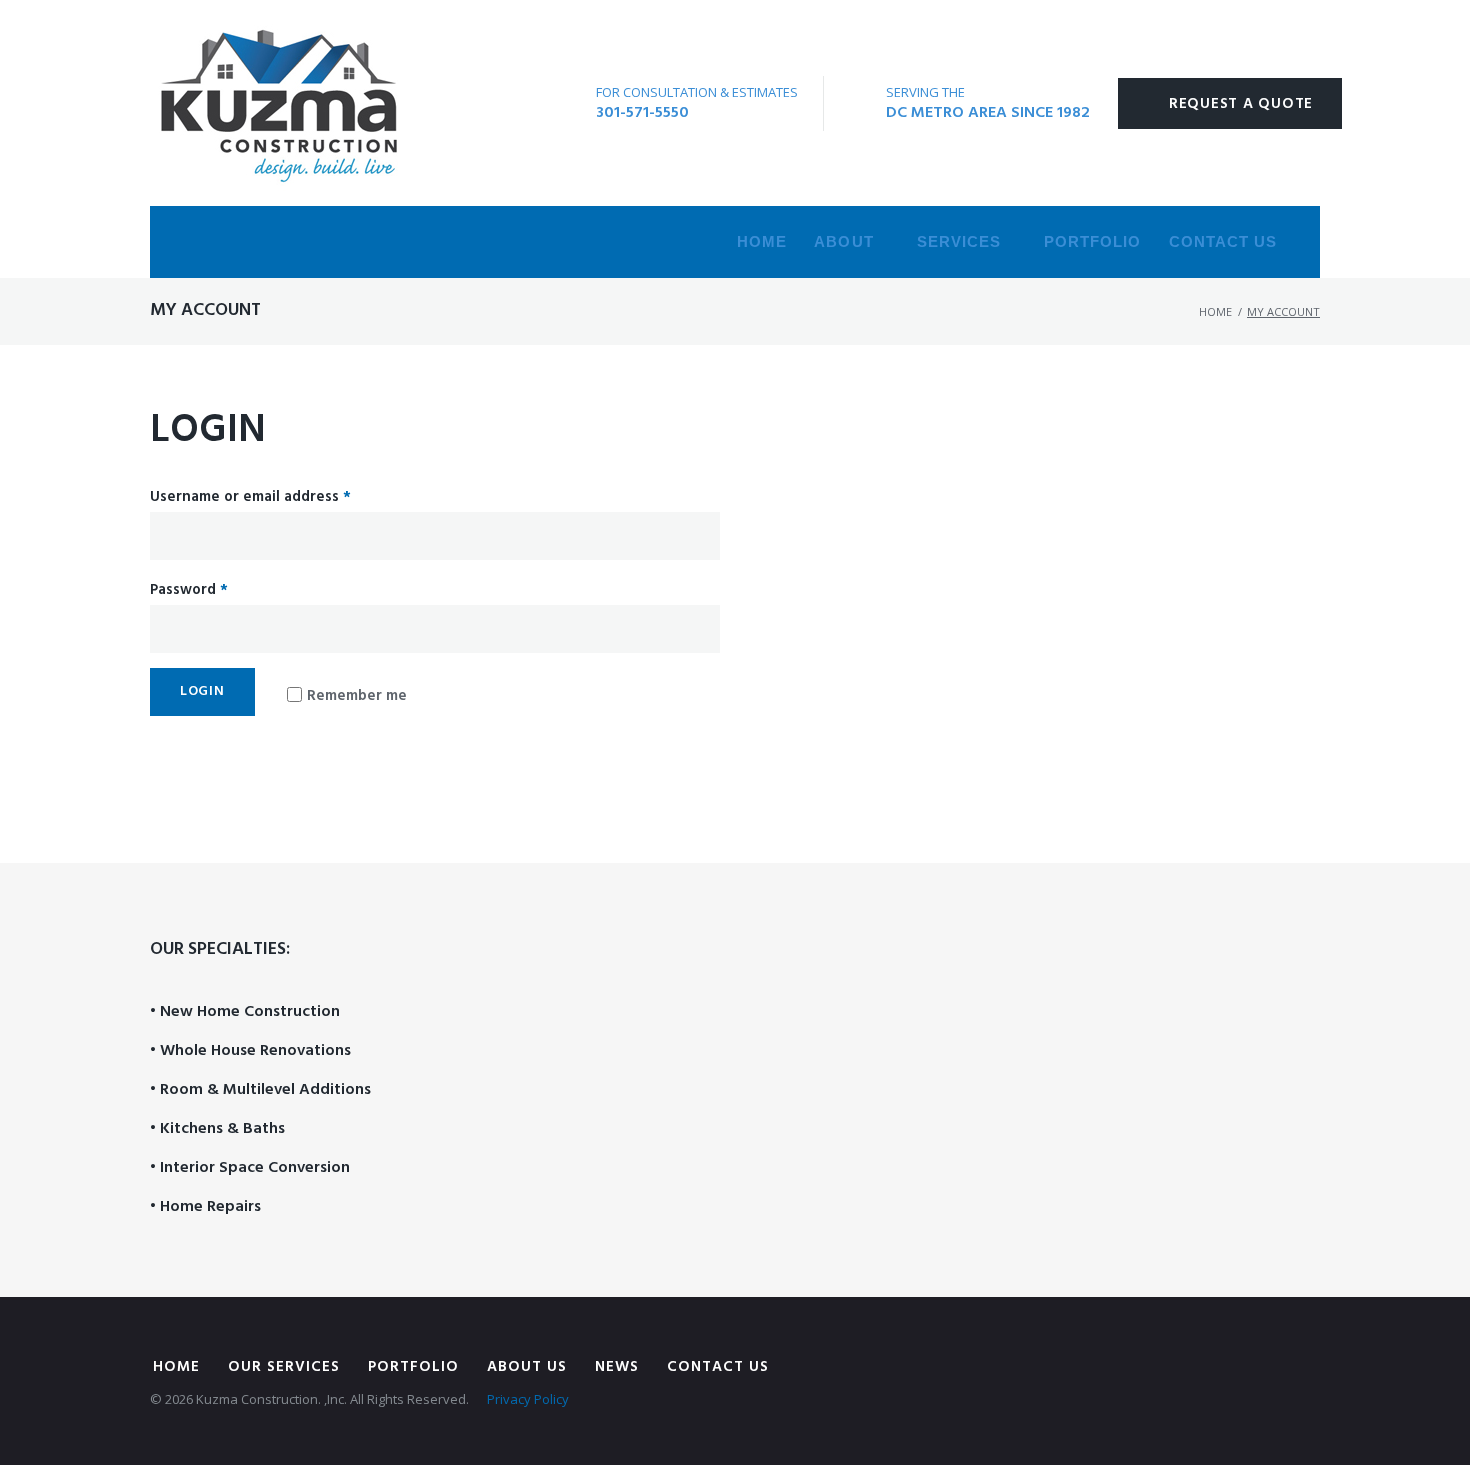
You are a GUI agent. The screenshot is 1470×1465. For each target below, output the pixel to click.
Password (189, 590)
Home (762, 241)
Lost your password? (217, 765)
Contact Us (1223, 241)
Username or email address (250, 497)
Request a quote (1241, 104)
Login (202, 691)
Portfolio (1092, 241)
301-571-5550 (642, 113)
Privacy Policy (528, 1399)
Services (959, 241)
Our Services (284, 1367)
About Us (527, 1367)
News (617, 1367)
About (843, 241)
